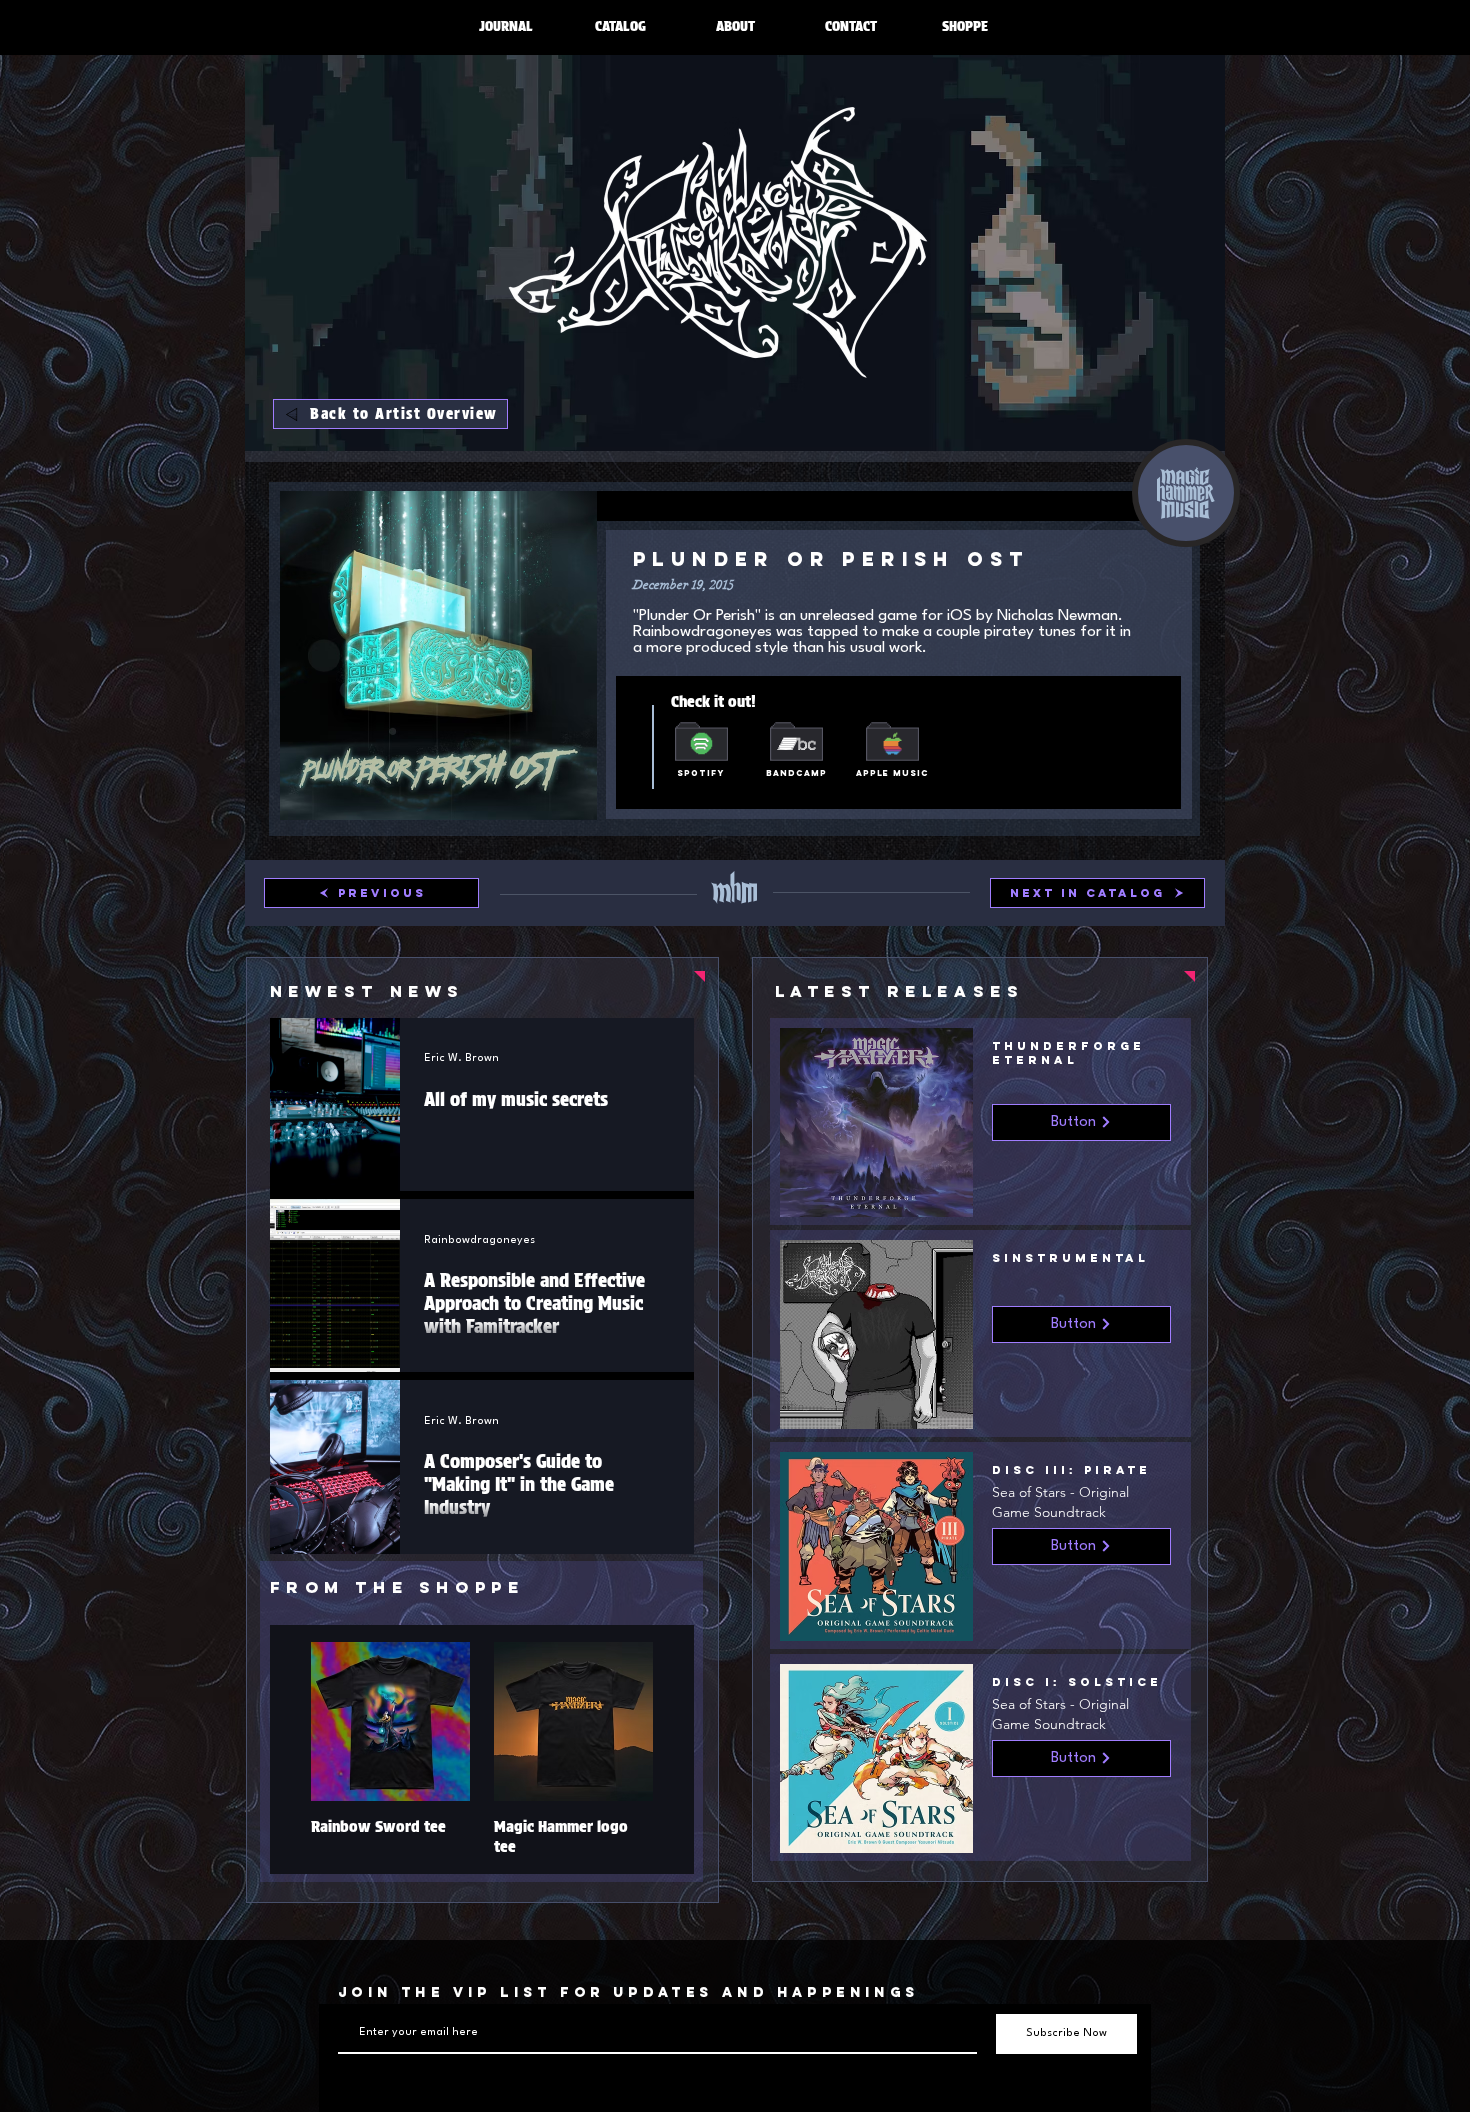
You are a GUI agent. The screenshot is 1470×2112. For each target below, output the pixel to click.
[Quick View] (390, 1721)
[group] (482, 1749)
